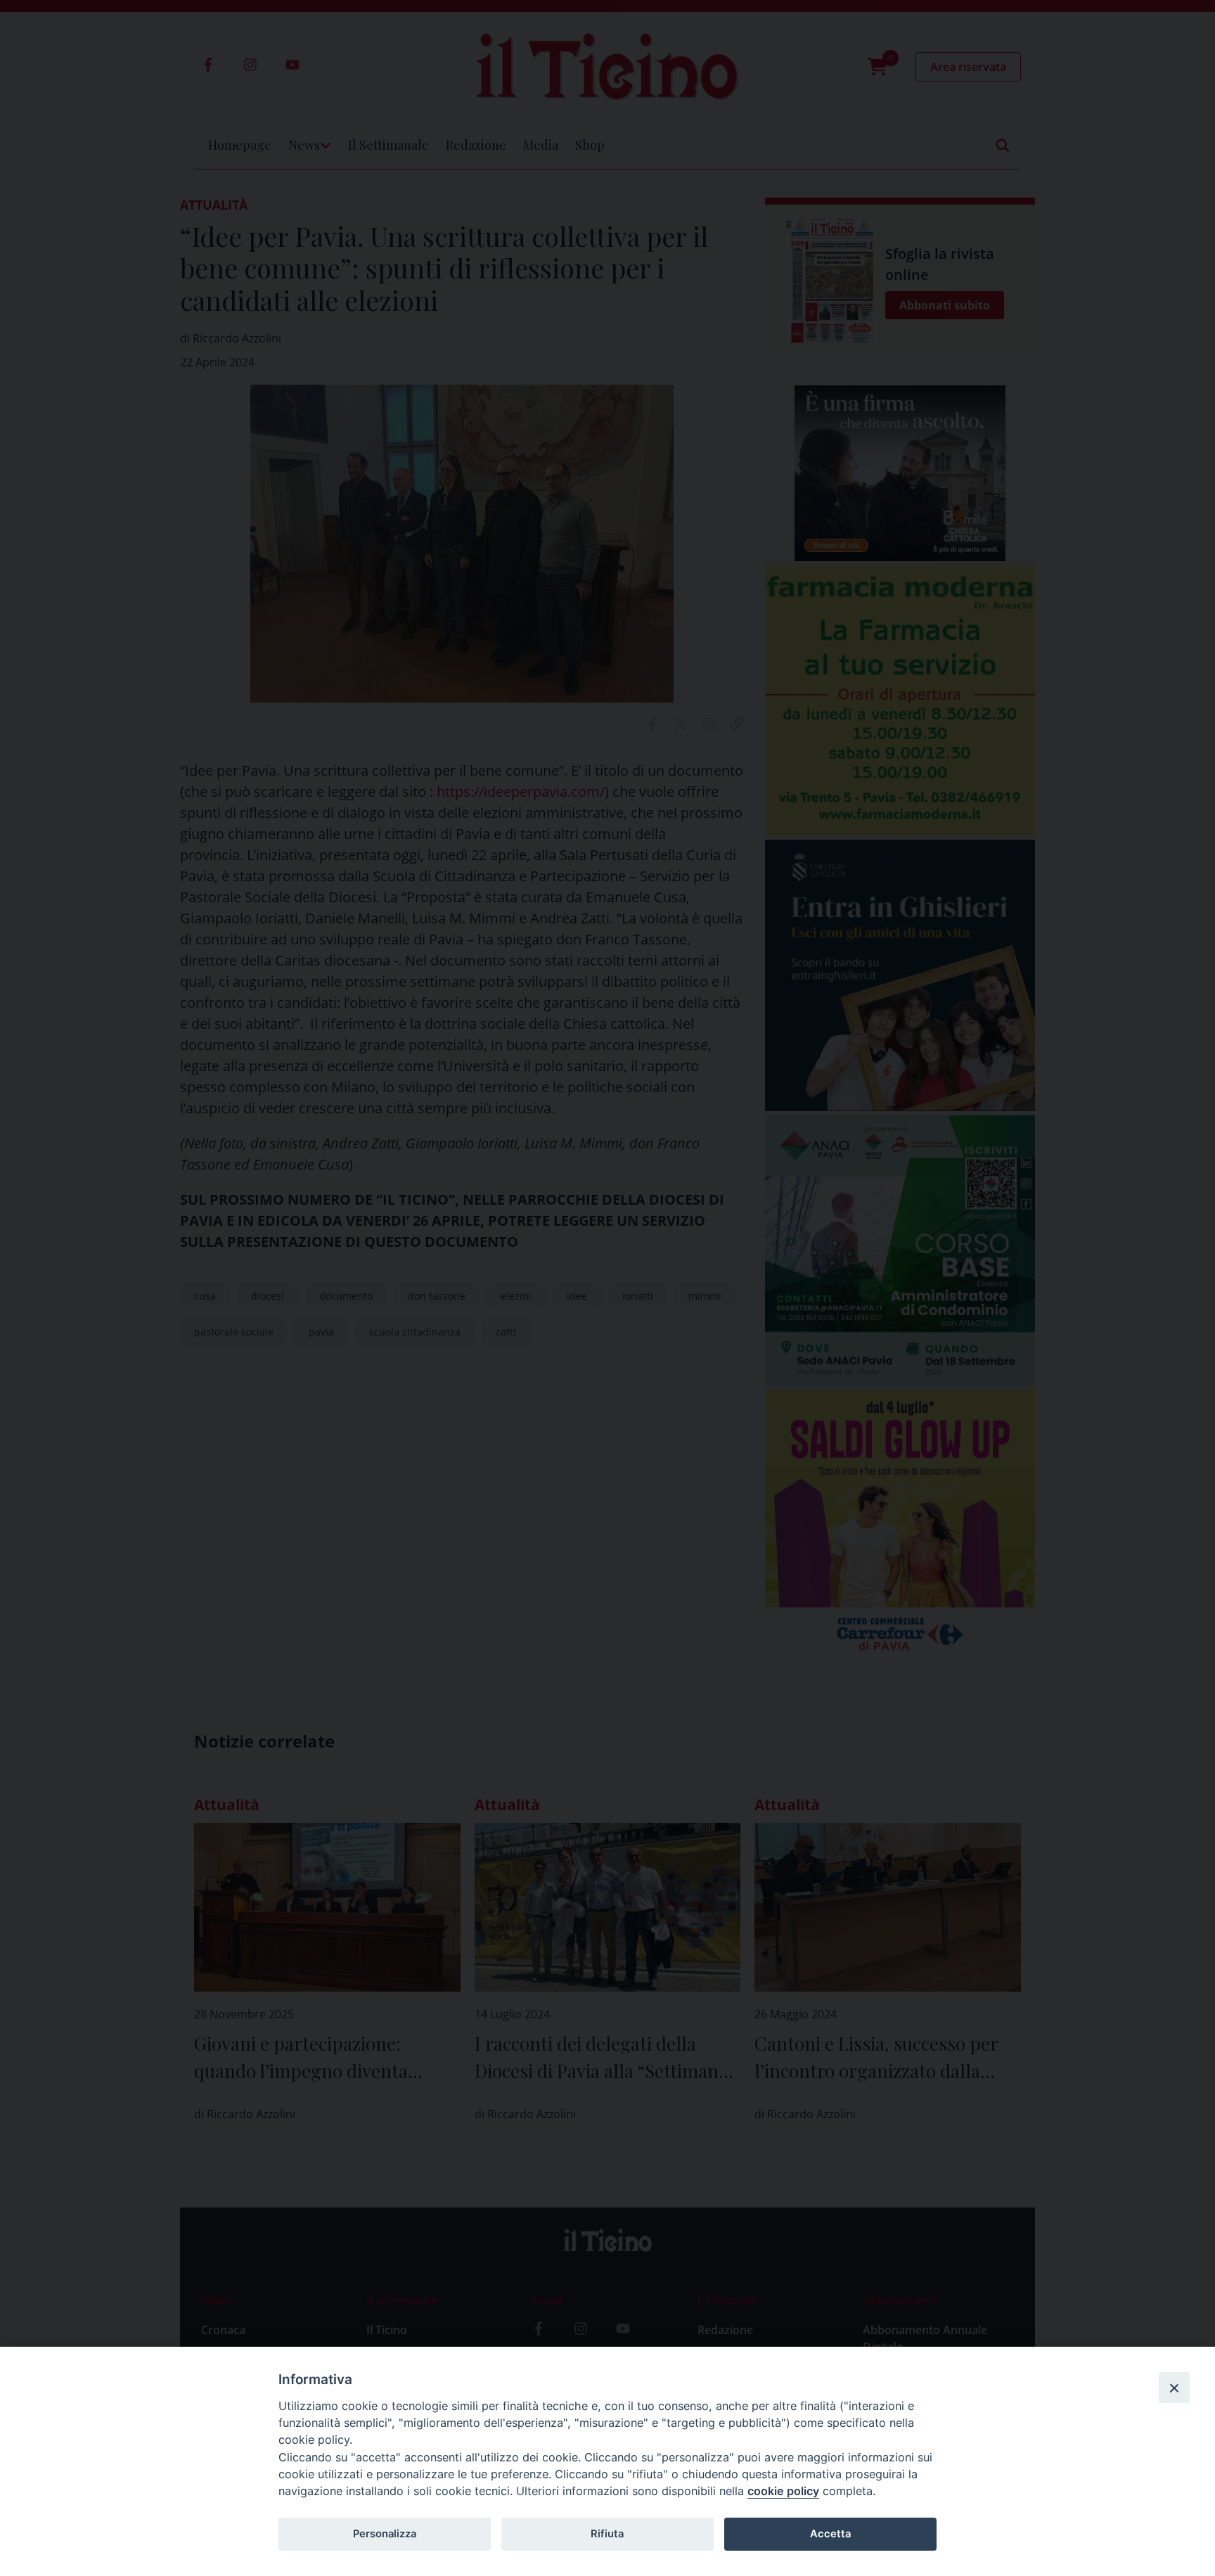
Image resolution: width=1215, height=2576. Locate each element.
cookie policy (783, 2491)
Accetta (830, 2534)
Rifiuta (607, 2534)
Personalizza (385, 2534)
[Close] (1174, 2388)
